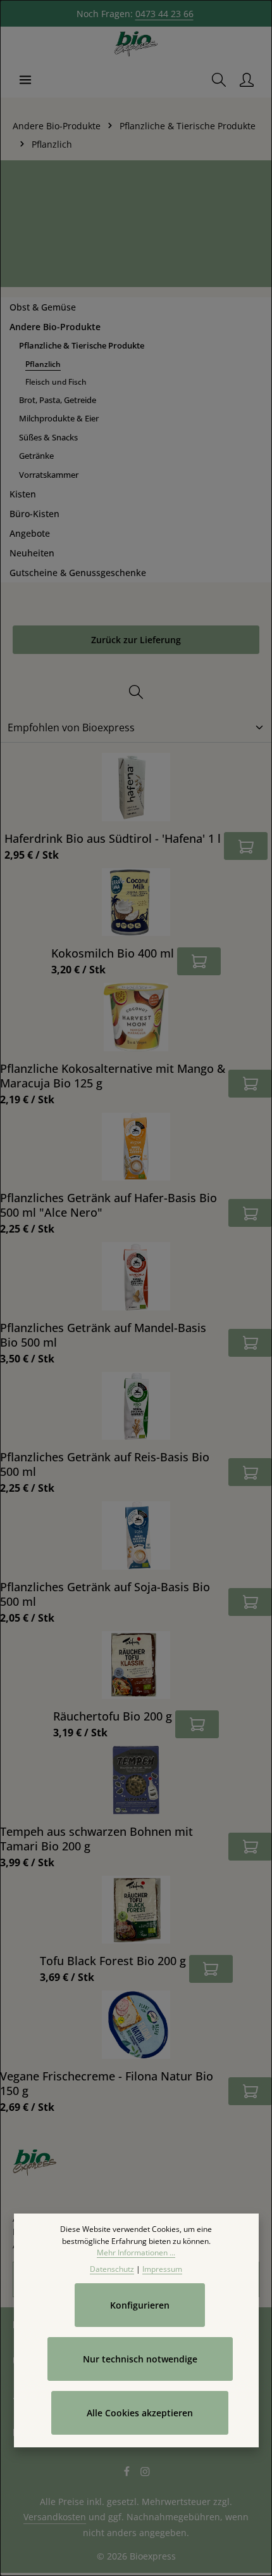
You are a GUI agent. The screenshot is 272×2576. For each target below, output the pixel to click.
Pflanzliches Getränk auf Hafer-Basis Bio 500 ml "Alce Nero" (108, 1205)
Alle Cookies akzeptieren (140, 2413)
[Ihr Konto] (247, 80)
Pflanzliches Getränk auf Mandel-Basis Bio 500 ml (103, 1335)
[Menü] (25, 80)
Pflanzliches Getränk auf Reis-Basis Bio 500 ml (105, 1464)
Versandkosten (55, 2517)
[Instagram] (145, 2473)
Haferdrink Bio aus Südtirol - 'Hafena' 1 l (113, 838)
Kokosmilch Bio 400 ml (113, 953)
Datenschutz (112, 2269)
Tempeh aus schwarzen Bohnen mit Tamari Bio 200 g (96, 1838)
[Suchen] (219, 80)
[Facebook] (128, 2473)
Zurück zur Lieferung (136, 640)
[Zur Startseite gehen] (136, 44)
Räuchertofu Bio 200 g (113, 1716)
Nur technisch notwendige (140, 2359)
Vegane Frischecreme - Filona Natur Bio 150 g (107, 2083)
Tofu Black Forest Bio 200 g (113, 1960)
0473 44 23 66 (164, 14)
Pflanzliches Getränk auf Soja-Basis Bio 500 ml (105, 1594)
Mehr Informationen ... (136, 2252)
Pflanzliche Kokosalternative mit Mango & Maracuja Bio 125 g (113, 1075)
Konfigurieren (140, 2305)
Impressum (162, 2269)
